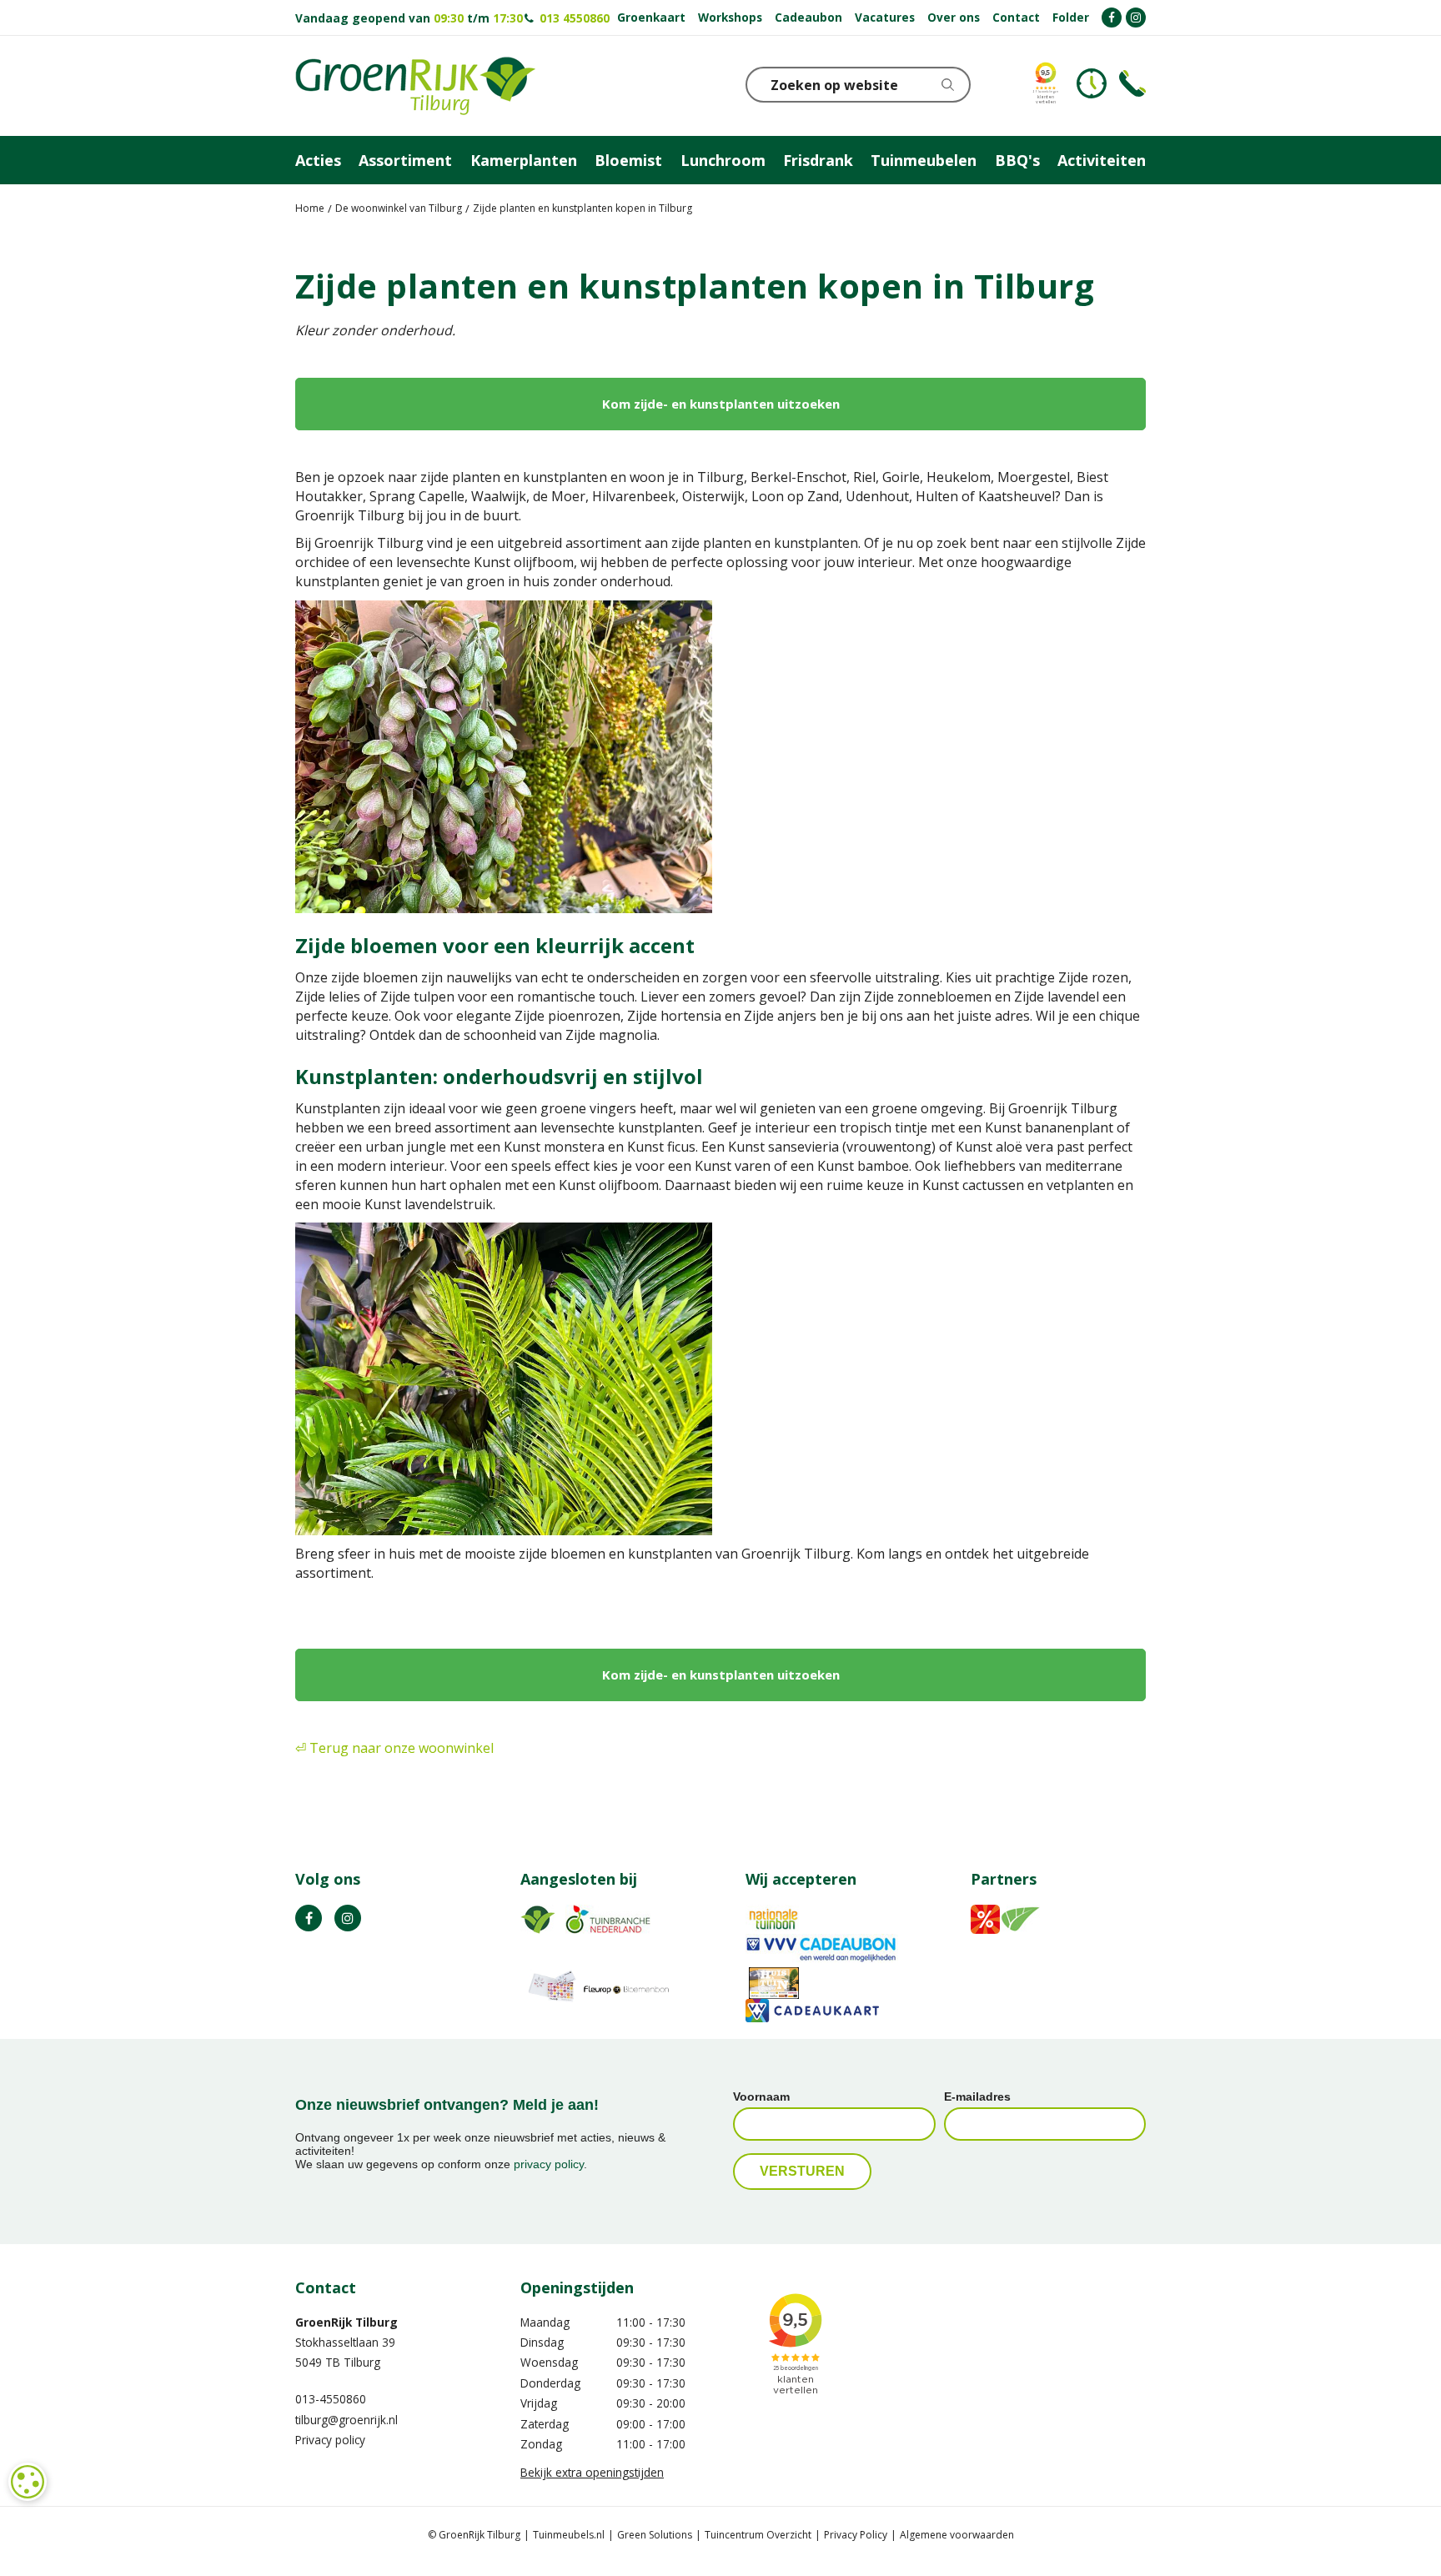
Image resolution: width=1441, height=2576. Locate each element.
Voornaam (761, 2096)
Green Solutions (655, 2535)
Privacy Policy (856, 2535)
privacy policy (549, 2164)
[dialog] (28, 2482)
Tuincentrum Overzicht (758, 2535)
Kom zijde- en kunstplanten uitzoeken (721, 404)
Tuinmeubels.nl (569, 2535)
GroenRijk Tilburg (346, 2322)
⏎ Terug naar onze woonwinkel (394, 1748)
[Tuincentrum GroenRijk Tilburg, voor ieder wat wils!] (415, 86)
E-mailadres (977, 2096)
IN (348, 1918)
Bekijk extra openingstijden (592, 2472)
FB (309, 1918)
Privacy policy (330, 2440)
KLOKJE (1092, 83)
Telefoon (1132, 83)
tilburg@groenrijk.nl (346, 2420)
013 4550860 (573, 18)
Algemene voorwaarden (957, 2535)
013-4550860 (331, 2399)
